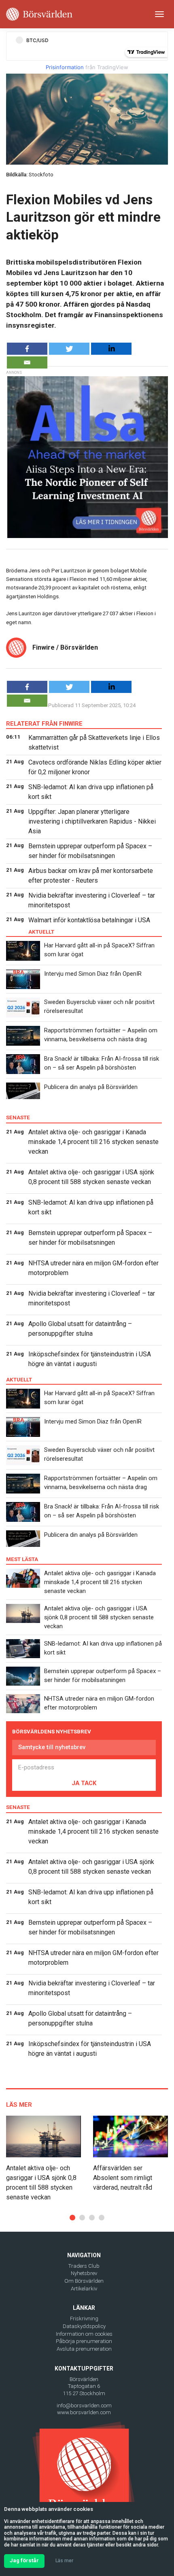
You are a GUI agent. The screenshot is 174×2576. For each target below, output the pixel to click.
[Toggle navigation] (159, 14)
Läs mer (64, 2561)
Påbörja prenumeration (84, 2341)
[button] (72, 2218)
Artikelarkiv (84, 2289)
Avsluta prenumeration (84, 2349)
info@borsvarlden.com (84, 2405)
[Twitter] (69, 349)
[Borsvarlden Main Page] (39, 14)
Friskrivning (84, 2319)
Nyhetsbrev (84, 2273)
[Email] (27, 362)
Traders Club (84, 2266)
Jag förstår (24, 2560)
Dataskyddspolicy (84, 2326)
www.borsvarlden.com (84, 2412)
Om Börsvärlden (84, 2281)
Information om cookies (84, 2334)
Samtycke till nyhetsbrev (52, 1747)
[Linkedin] (111, 349)
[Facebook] (27, 349)
